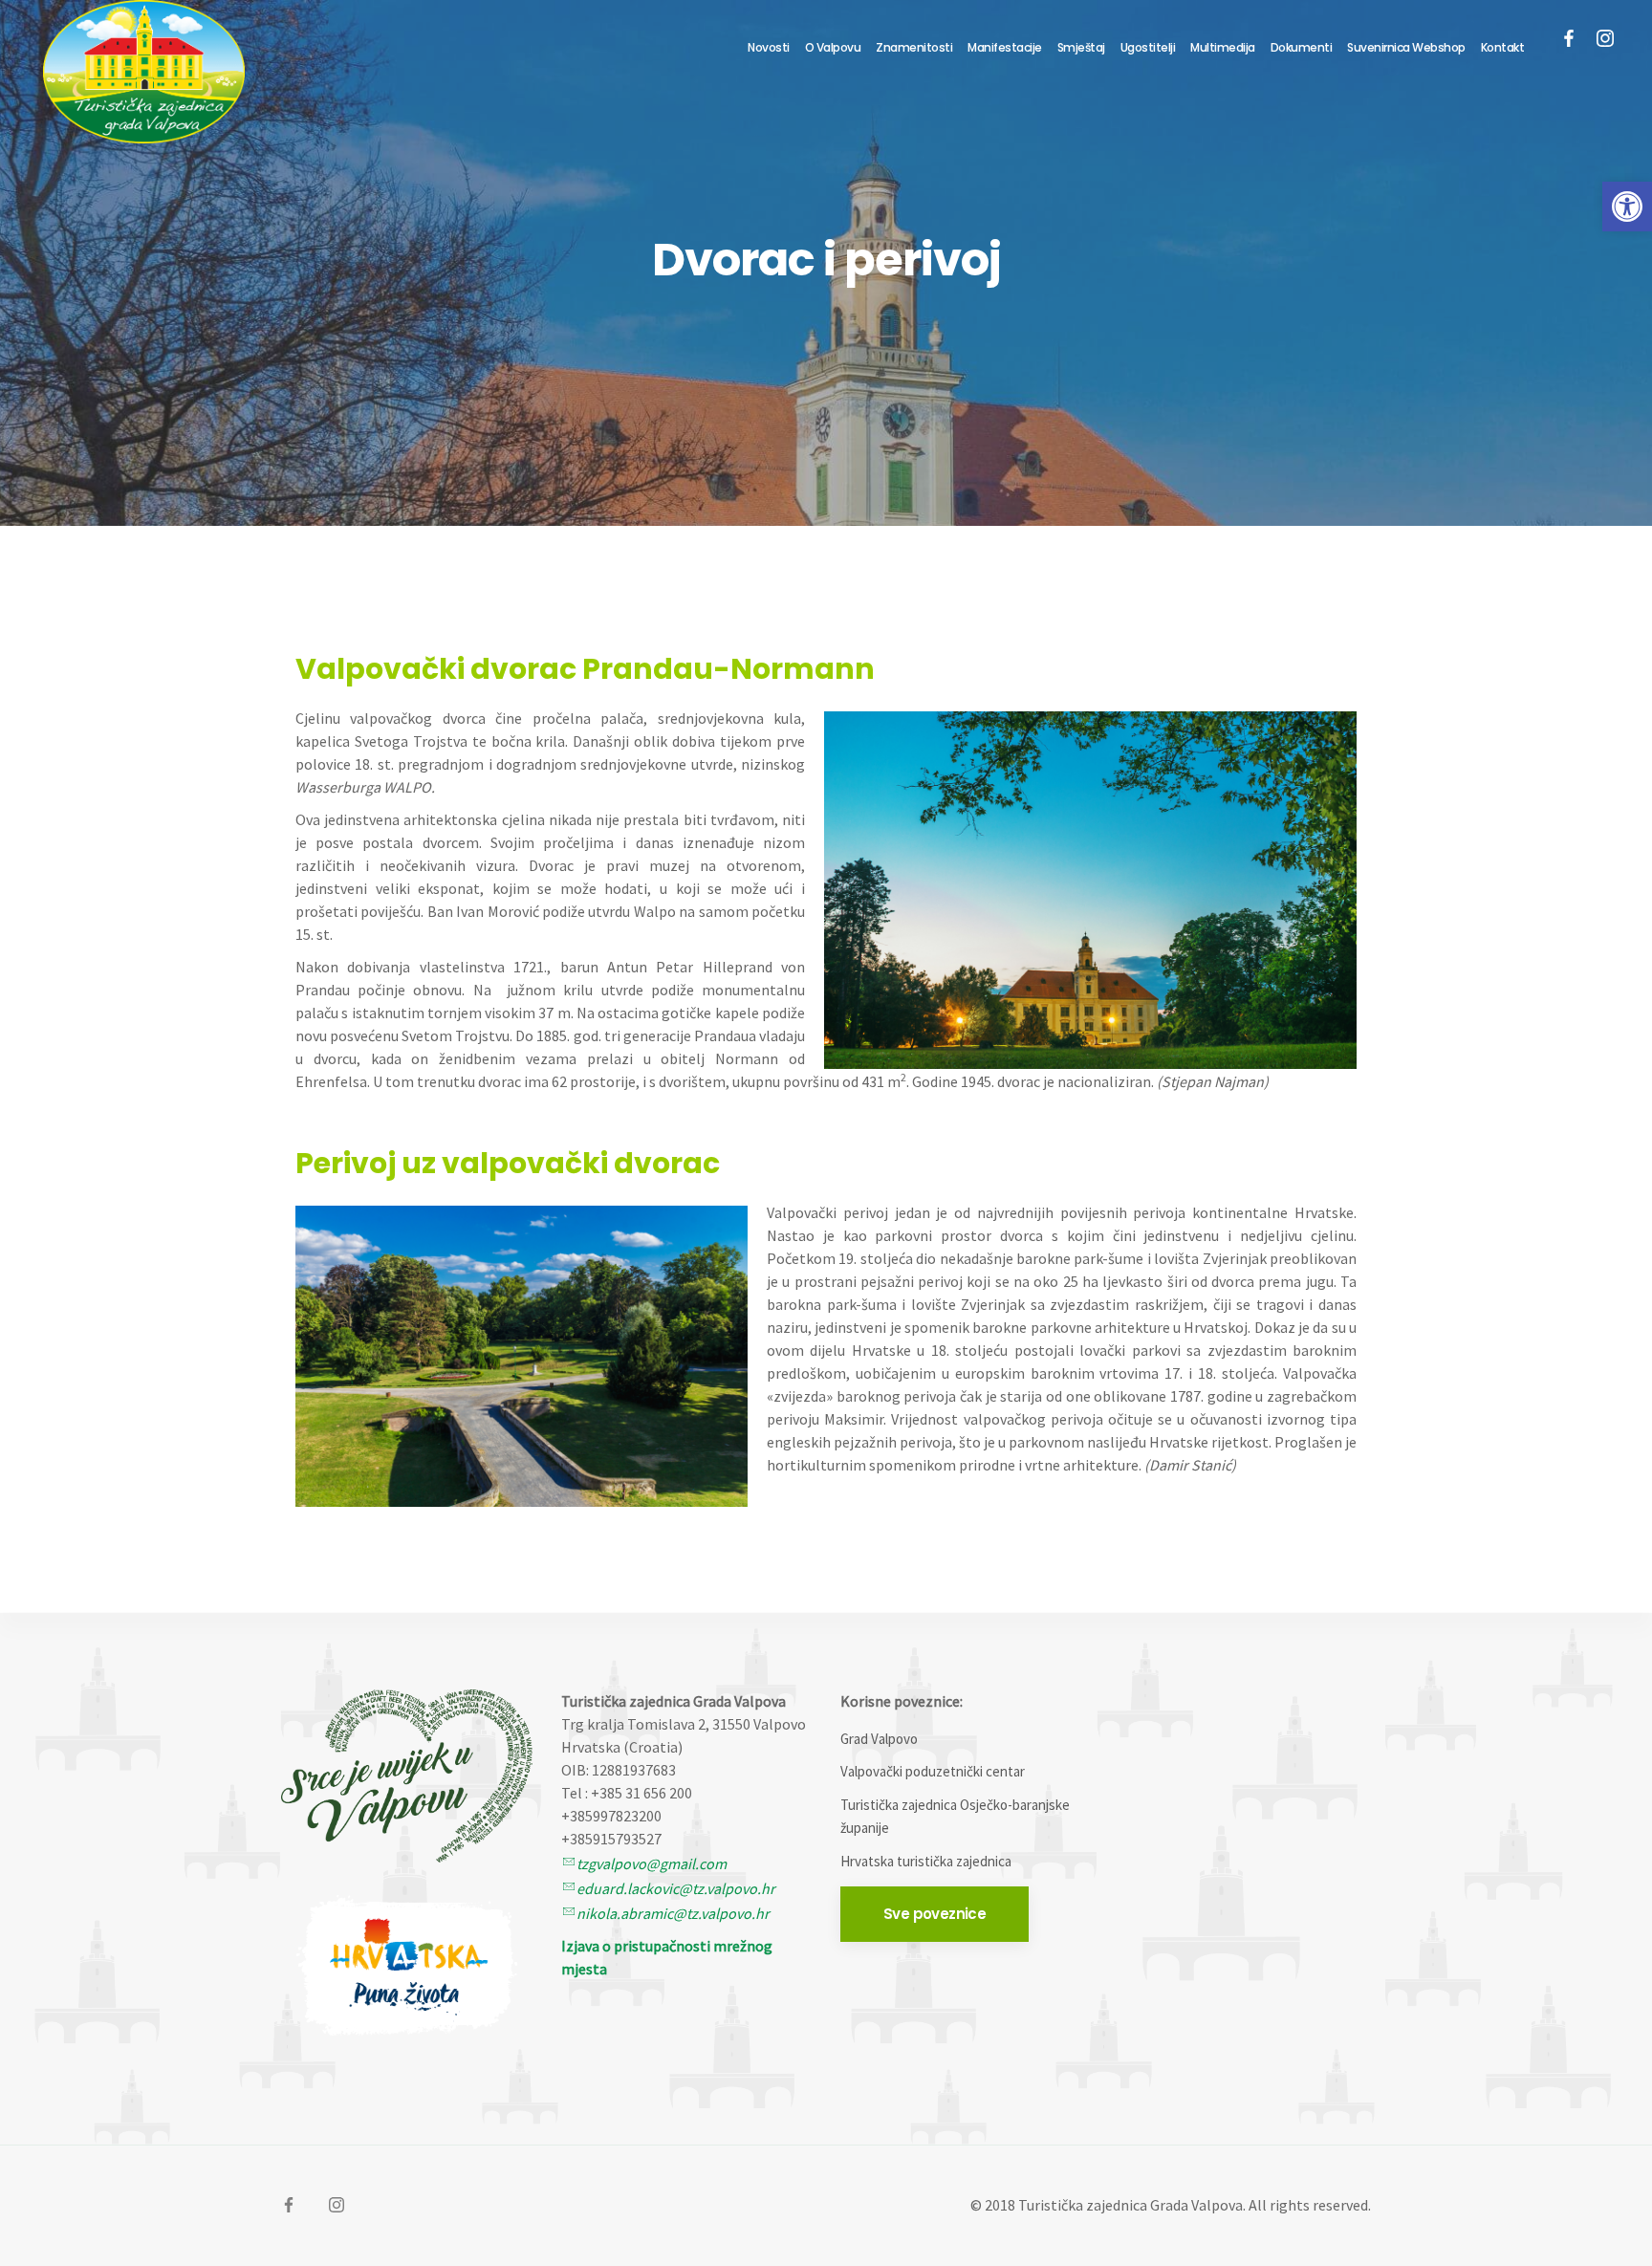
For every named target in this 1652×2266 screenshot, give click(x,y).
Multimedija (1223, 47)
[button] (1627, 207)
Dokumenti (1302, 47)
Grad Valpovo (879, 1739)
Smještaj (1081, 47)
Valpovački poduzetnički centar (933, 1771)
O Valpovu (833, 47)
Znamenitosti (914, 47)
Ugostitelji (1148, 47)
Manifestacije (1005, 47)
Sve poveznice (935, 1914)
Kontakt (1503, 47)
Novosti (769, 47)
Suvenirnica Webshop (1406, 47)
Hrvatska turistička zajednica (926, 1861)
